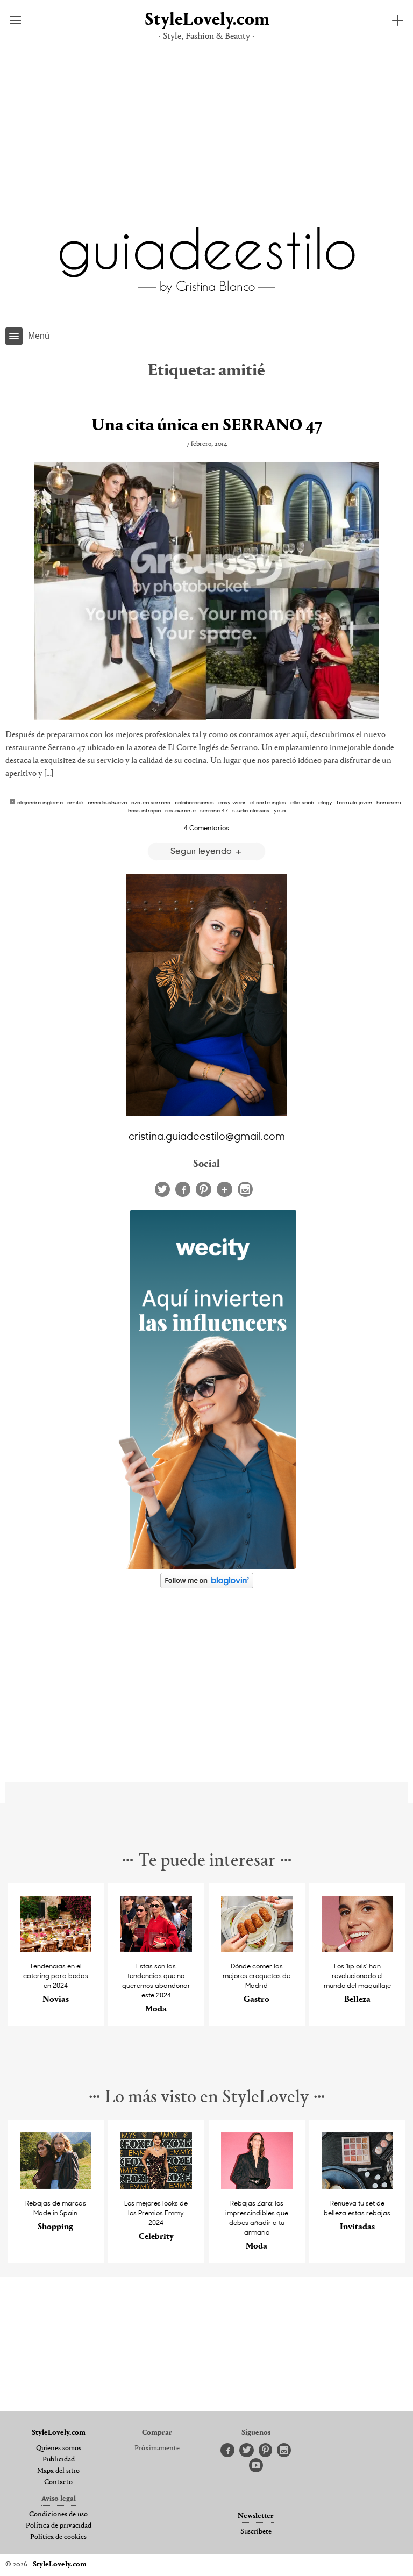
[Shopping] (56, 2186)
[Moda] (156, 1949)
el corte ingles (268, 802)
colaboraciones (194, 802)
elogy (325, 802)
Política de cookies (58, 2537)
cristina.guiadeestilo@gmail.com (207, 1136)
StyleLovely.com (206, 20)
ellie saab (302, 802)
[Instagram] (245, 1189)
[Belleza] (358, 1949)
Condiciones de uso (58, 2515)
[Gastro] (257, 1949)
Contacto (58, 2482)
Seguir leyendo (202, 850)
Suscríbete (256, 2532)
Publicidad (59, 2460)
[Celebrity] (156, 2186)
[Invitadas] (358, 2186)
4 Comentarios (206, 827)
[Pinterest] (204, 1189)
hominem (389, 802)
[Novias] (56, 1949)
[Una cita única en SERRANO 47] (206, 591)
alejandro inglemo (40, 802)
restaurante (180, 810)
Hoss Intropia (144, 810)
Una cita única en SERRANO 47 (207, 426)
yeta (280, 810)
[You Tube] (256, 2466)
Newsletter (256, 2516)
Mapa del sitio (58, 2471)
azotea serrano (151, 802)
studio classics (251, 810)
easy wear (232, 802)
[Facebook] (183, 1189)
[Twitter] (162, 1189)
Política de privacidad (59, 2526)
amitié (75, 802)
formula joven (354, 802)
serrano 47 (214, 810)
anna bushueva (107, 802)
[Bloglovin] (225, 1189)
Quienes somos (59, 2449)
